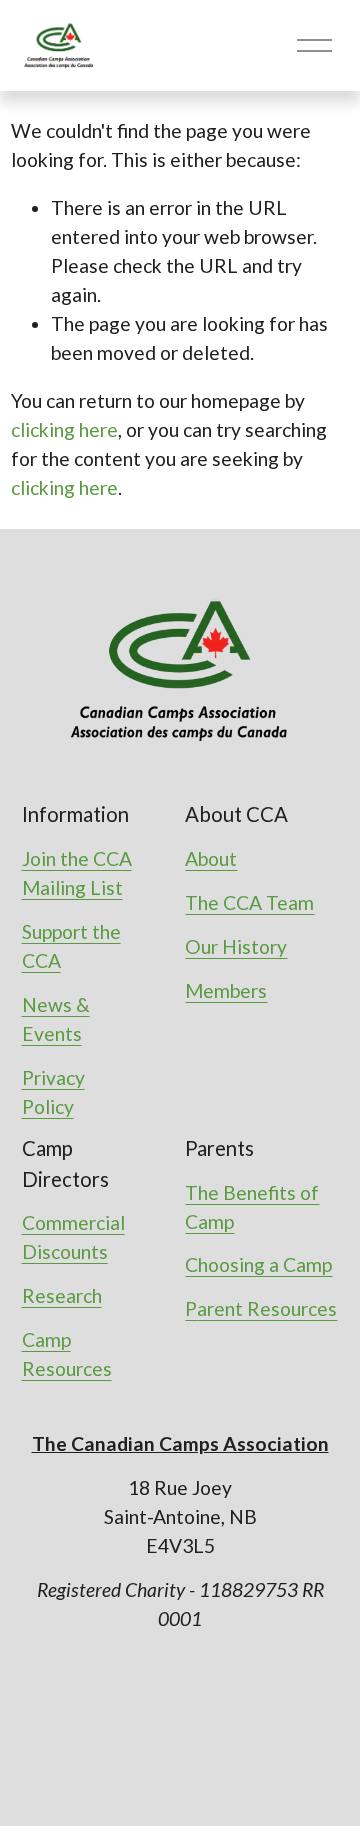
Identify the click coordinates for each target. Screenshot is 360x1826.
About (211, 858)
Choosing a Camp (258, 1264)
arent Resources (267, 1308)
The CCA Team (249, 902)
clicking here (64, 429)
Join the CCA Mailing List (77, 873)
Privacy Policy (53, 1092)
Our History (236, 946)
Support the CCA (71, 946)
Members (226, 990)
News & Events (56, 1019)
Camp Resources (67, 1354)
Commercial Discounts (73, 1237)
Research (62, 1295)
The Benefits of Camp (252, 1207)
